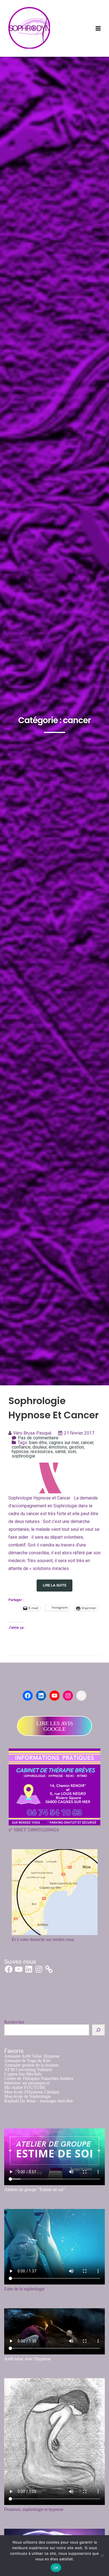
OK (56, 2568)
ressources (42, 1452)
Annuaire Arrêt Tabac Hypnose (32, 2056)
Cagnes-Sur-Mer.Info (23, 2074)
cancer (87, 1443)
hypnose (20, 1452)
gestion (76, 1447)
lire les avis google (55, 1726)
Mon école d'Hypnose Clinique (32, 2092)
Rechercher (14, 2022)
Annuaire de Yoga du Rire (27, 2061)
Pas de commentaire (38, 1438)
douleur (40, 1447)
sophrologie (23, 1456)
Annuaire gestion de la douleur (31, 2065)
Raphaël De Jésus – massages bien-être (39, 2101)
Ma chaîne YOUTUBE (25, 2087)
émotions (58, 1447)
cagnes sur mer (64, 1443)
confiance (21, 1447)
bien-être (38, 1443)
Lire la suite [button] (54, 1585)
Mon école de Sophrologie (28, 2096)
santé (60, 1452)
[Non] (102, 2556)
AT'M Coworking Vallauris (28, 2070)
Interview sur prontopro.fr (27, 2083)
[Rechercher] (98, 2030)
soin (72, 1452)
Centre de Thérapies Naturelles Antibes (39, 2078)
